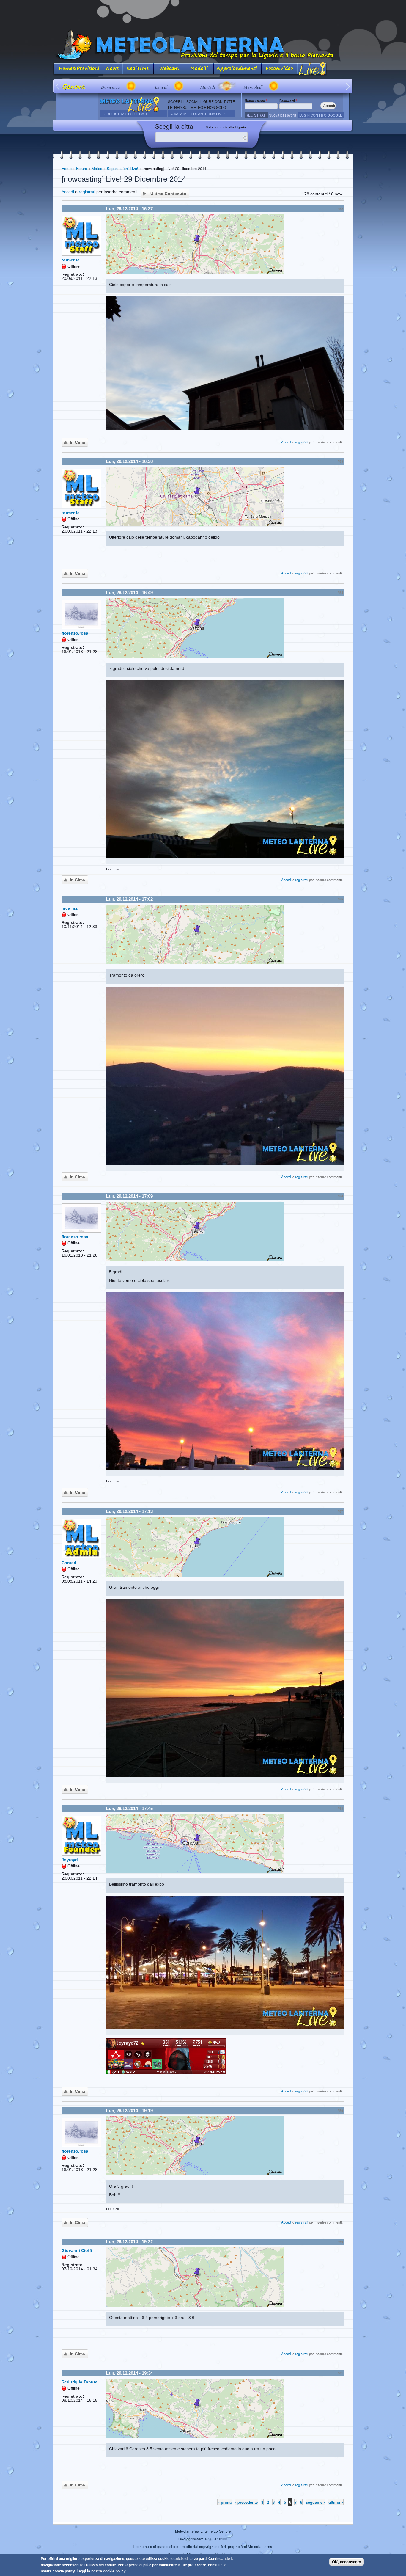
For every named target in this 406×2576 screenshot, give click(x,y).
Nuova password (282, 115)
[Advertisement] (203, 13)
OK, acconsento (347, 2562)
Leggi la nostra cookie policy (101, 2571)
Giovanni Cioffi (77, 2250)
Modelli (199, 69)
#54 (340, 593)
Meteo (97, 168)
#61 (340, 2373)
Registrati (256, 115)
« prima (225, 2502)
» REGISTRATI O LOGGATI (125, 114)
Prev (58, 86)
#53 (340, 461)
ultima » (336, 2502)
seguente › (315, 2502)
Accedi (68, 192)
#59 (340, 2111)
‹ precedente (246, 2502)
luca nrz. (70, 908)
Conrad (69, 1563)
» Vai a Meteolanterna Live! (198, 114)
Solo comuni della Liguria (226, 127)
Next (348, 86)
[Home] (203, 45)
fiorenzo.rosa (75, 633)
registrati (87, 192)
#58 (340, 1809)
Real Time (138, 69)
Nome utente (256, 101)
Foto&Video (279, 69)
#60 (340, 2242)
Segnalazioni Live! (122, 168)
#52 (340, 209)
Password (288, 101)
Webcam (169, 69)
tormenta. (71, 260)
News (113, 69)
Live (312, 69)
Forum (82, 168)
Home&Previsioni (78, 69)
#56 (340, 1196)
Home (67, 168)
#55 (340, 899)
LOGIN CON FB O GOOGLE (321, 115)
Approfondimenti (238, 69)
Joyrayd (70, 1860)
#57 (340, 1511)
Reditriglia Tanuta (80, 2382)
